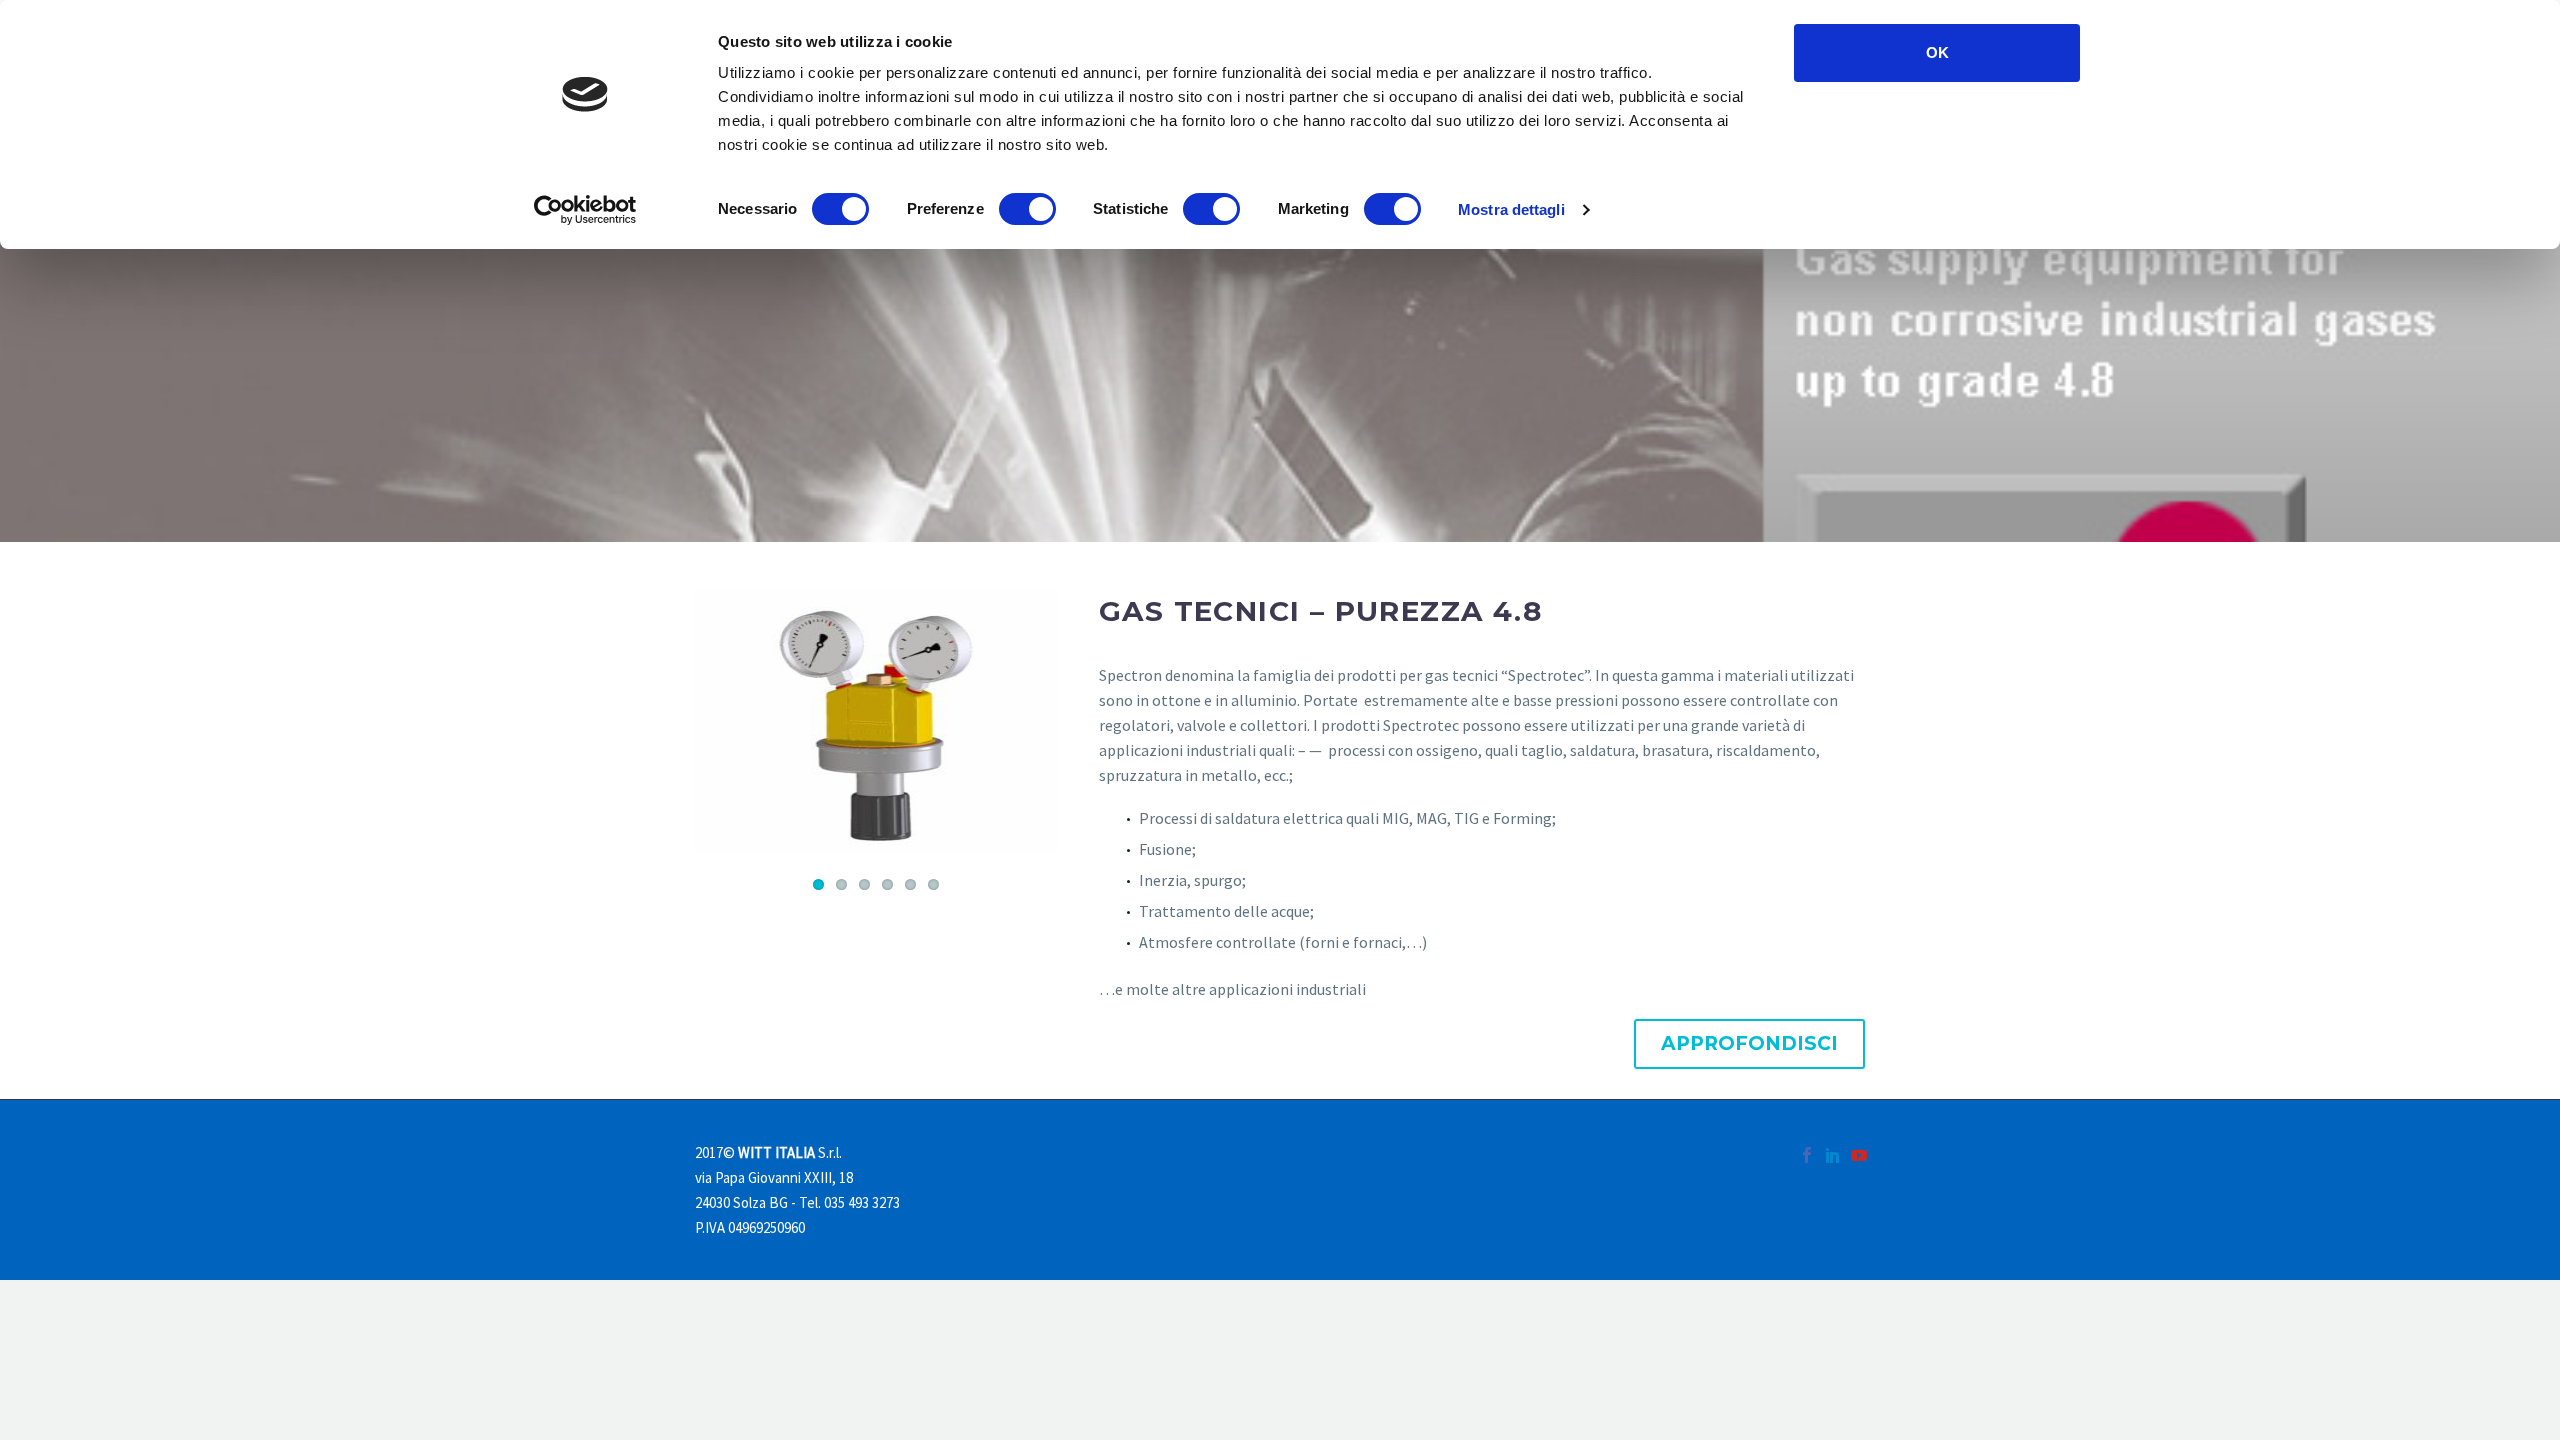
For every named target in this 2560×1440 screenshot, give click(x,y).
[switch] (1027, 209)
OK (1937, 52)
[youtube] (1859, 1155)
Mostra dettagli (1511, 209)
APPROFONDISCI (1749, 1043)
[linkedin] (1833, 1155)
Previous (715, 722)
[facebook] (1807, 1155)
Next (1037, 722)
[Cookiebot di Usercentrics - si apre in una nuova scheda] (585, 210)
